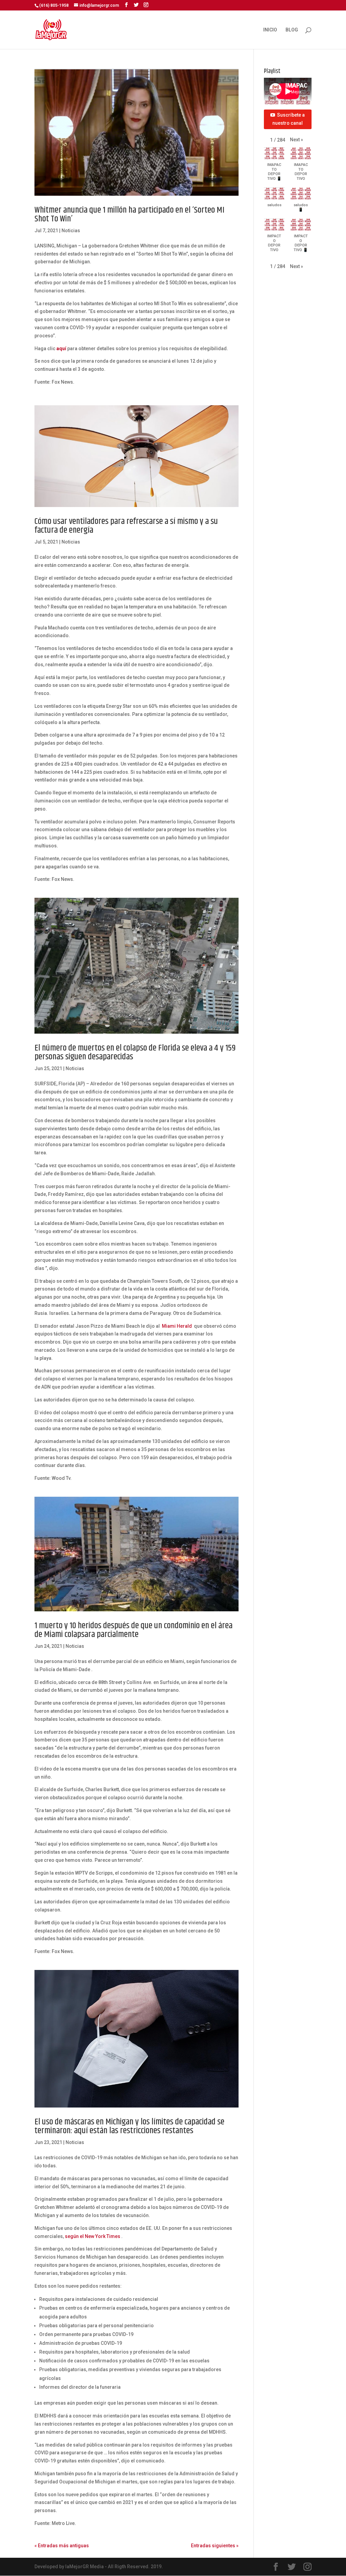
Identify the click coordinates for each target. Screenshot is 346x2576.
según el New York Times (93, 2236)
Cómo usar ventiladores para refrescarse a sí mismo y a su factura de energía (126, 526)
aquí (61, 348)
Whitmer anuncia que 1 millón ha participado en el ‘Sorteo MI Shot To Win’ (129, 214)
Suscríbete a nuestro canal (289, 119)
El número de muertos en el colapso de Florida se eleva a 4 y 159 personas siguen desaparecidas (135, 1052)
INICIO (270, 30)
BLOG (292, 30)
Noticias (71, 231)
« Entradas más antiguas (62, 2546)
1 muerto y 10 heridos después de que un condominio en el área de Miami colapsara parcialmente (133, 1630)
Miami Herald (177, 1326)
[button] (296, 140)
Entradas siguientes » (215, 2546)
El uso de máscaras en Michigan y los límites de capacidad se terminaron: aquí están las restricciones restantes (129, 2126)
